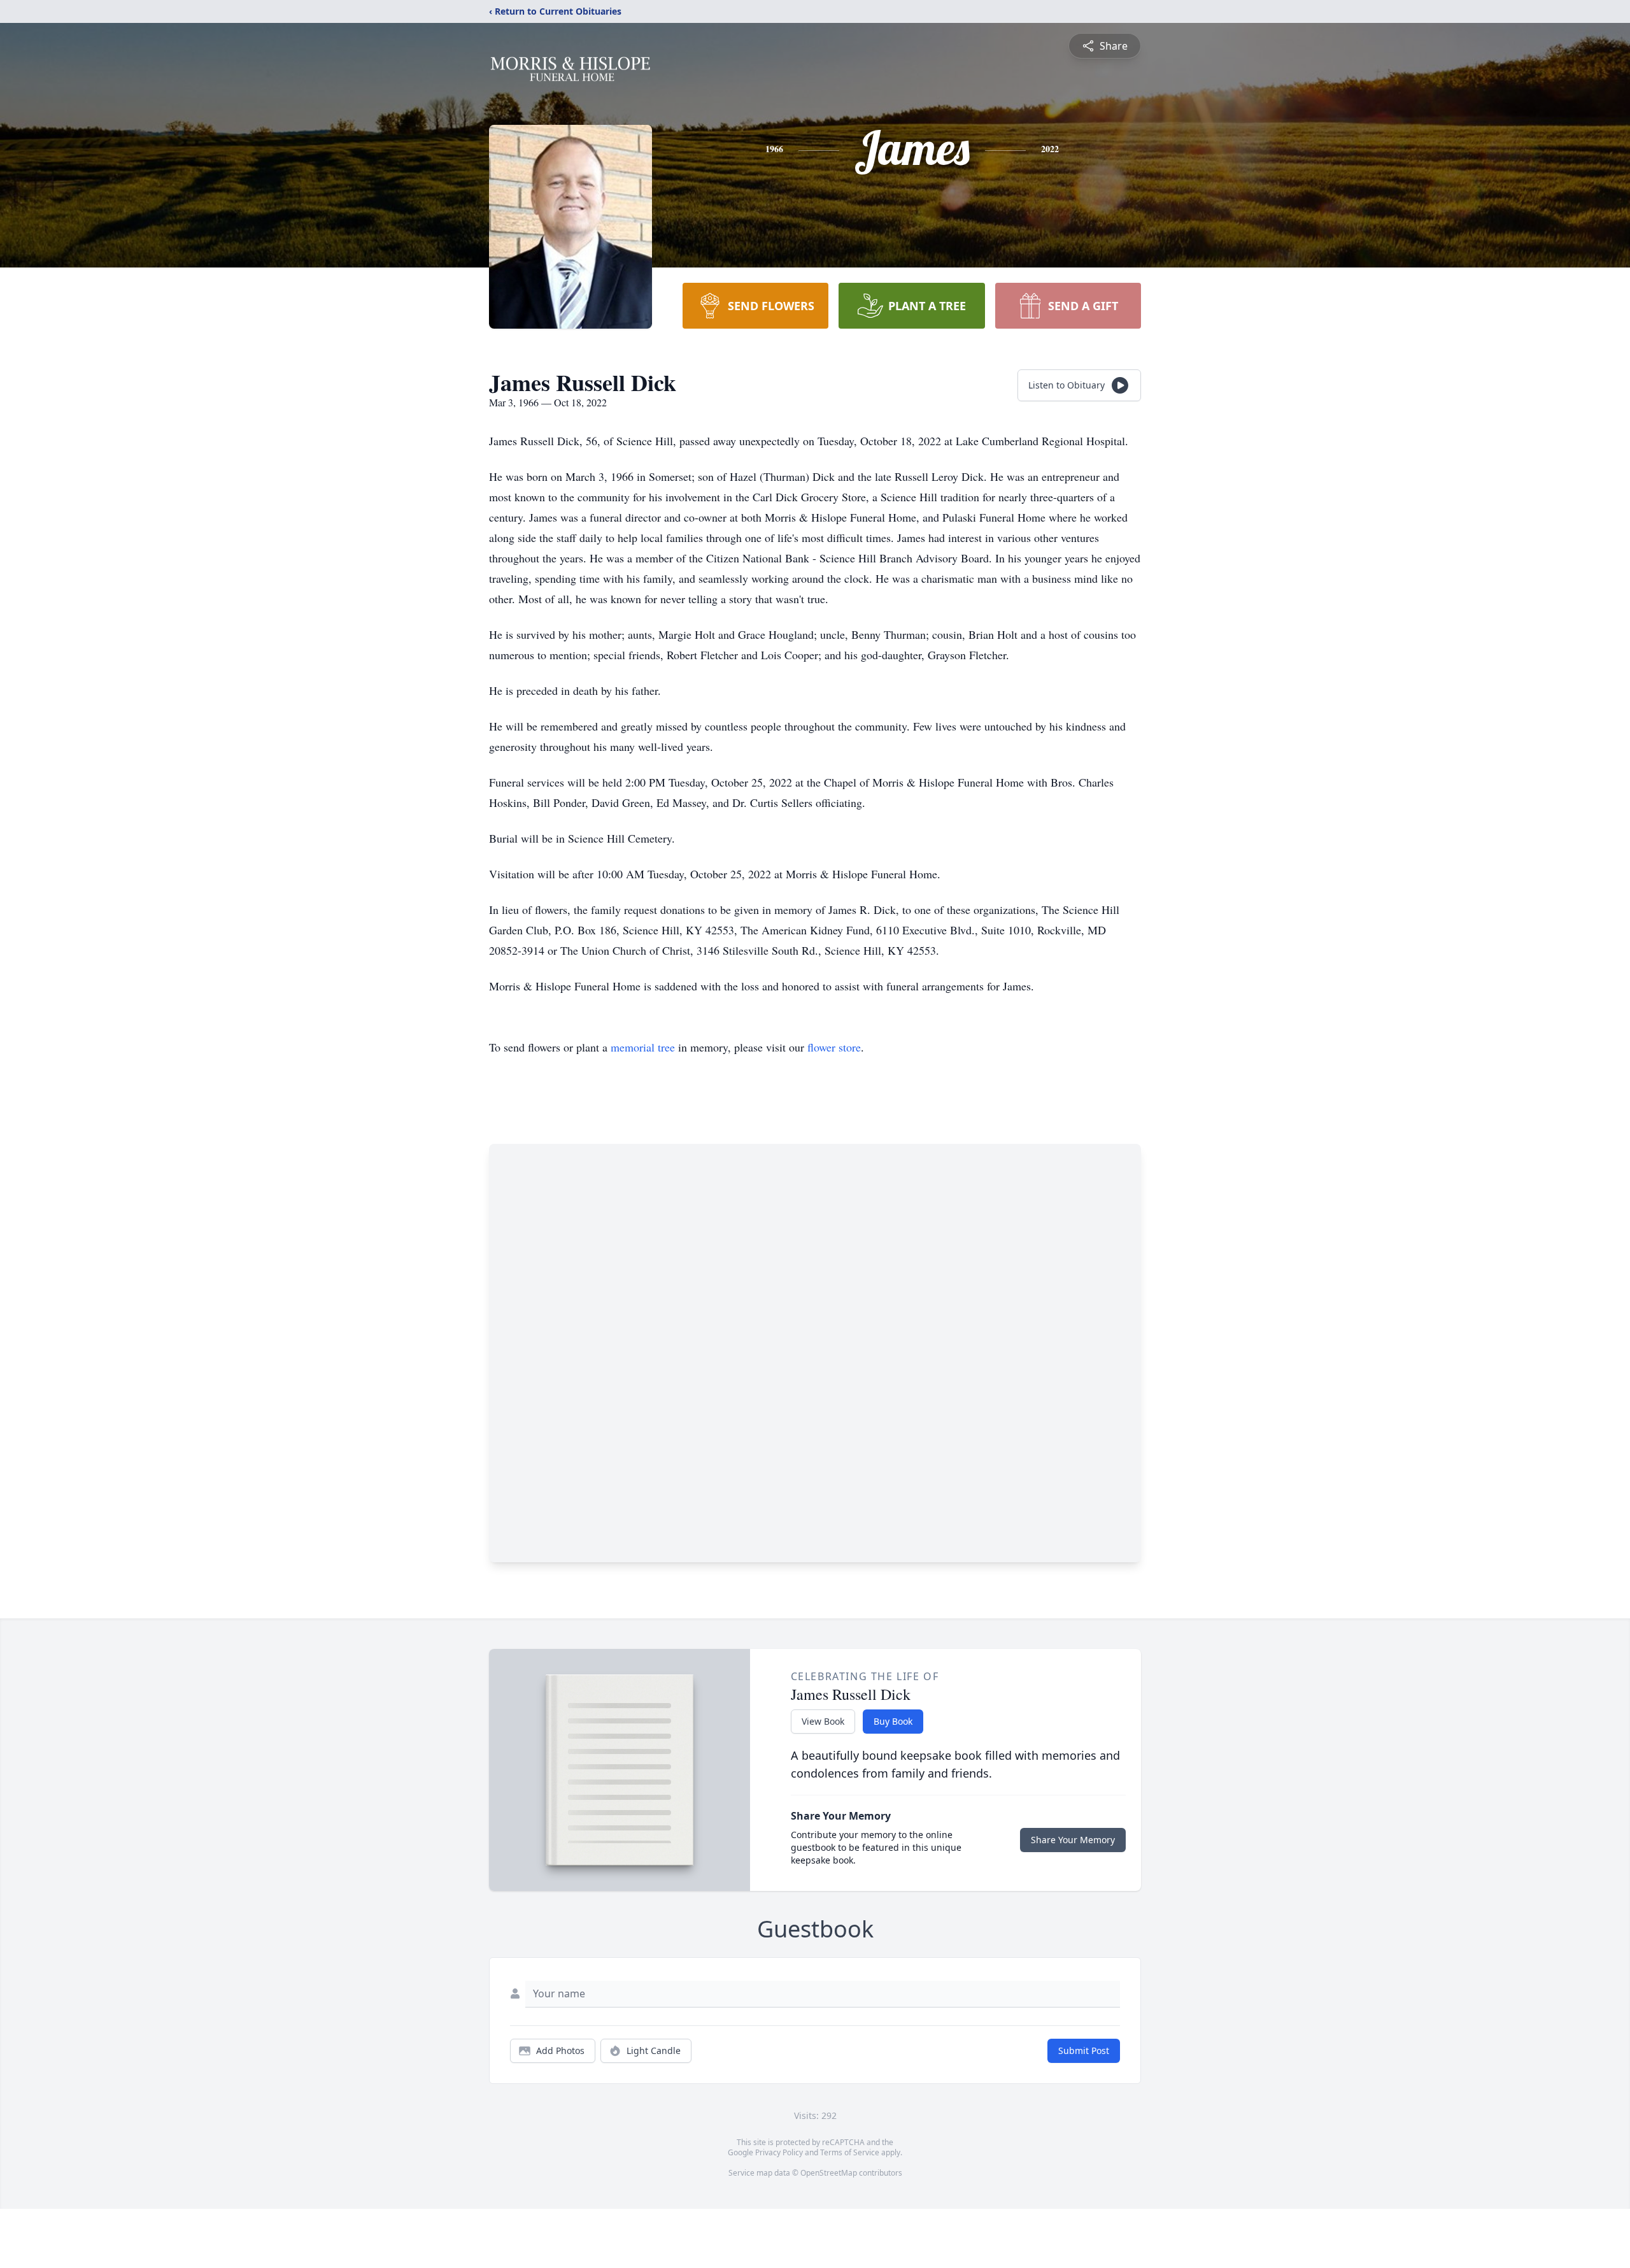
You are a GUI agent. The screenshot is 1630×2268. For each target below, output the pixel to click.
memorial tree (643, 1047)
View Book (823, 1721)
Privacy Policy (779, 2152)
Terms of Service (850, 2152)
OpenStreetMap (829, 2173)
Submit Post (1084, 2050)
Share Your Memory (1073, 1840)
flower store (834, 1047)
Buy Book (893, 1721)
